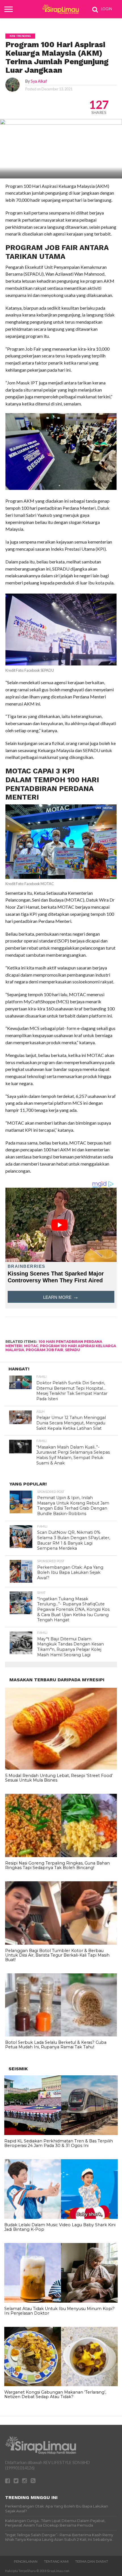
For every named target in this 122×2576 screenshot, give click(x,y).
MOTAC (31, 1346)
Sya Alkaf (39, 81)
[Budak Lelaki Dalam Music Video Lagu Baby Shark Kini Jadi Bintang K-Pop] (61, 2217)
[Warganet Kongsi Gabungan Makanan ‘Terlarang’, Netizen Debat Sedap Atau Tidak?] (61, 2385)
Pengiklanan (26, 2562)
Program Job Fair (45, 1350)
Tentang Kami (56, 2562)
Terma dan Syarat (92, 2562)
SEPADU (72, 1350)
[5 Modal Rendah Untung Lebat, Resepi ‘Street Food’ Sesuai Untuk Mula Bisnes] (61, 1768)
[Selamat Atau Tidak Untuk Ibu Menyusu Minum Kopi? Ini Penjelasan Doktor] (61, 2301)
